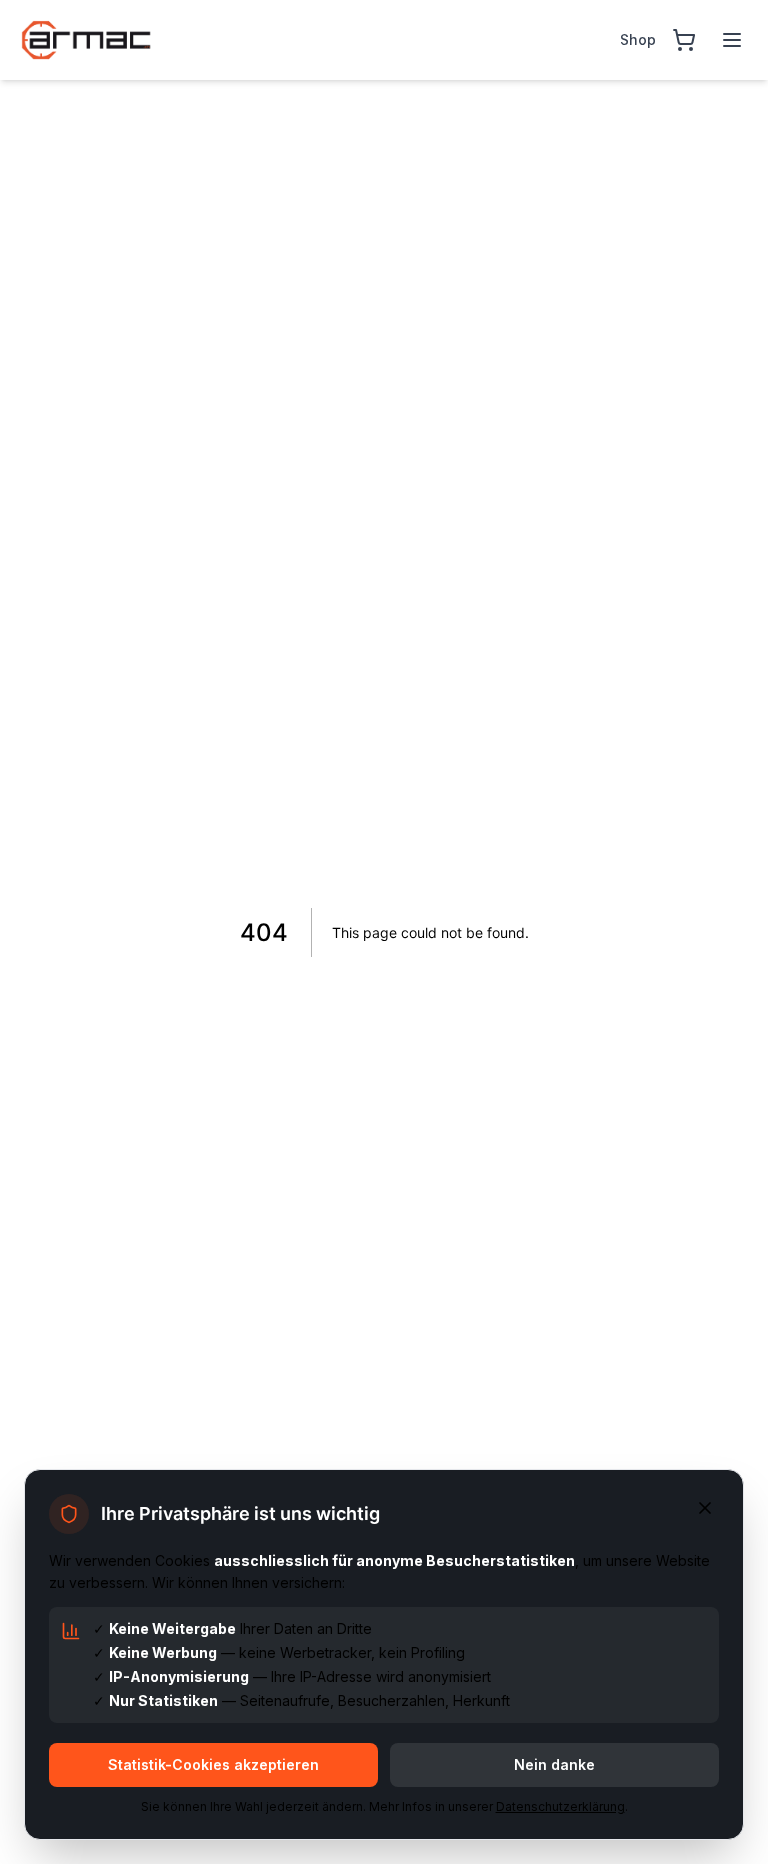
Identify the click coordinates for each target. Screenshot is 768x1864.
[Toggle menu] (732, 40)
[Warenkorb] (684, 40)
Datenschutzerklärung (560, 1806)
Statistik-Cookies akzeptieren (213, 1764)
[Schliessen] (705, 1508)
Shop (638, 39)
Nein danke (554, 1764)
